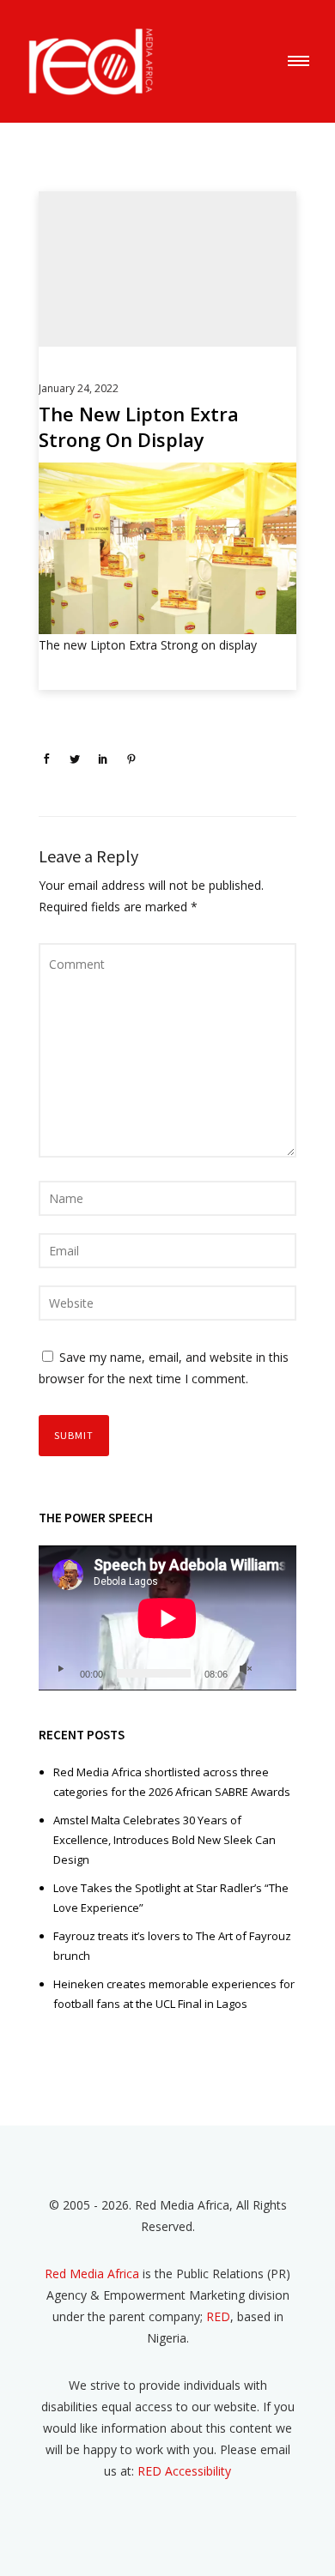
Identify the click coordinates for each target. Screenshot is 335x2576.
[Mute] (246, 1669)
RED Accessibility (184, 2471)
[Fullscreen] (273, 1669)
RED (218, 2316)
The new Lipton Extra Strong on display (139, 426)
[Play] (60, 1669)
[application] (167, 1618)
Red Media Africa (92, 2274)
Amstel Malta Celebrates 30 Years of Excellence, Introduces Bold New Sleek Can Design (164, 1840)
